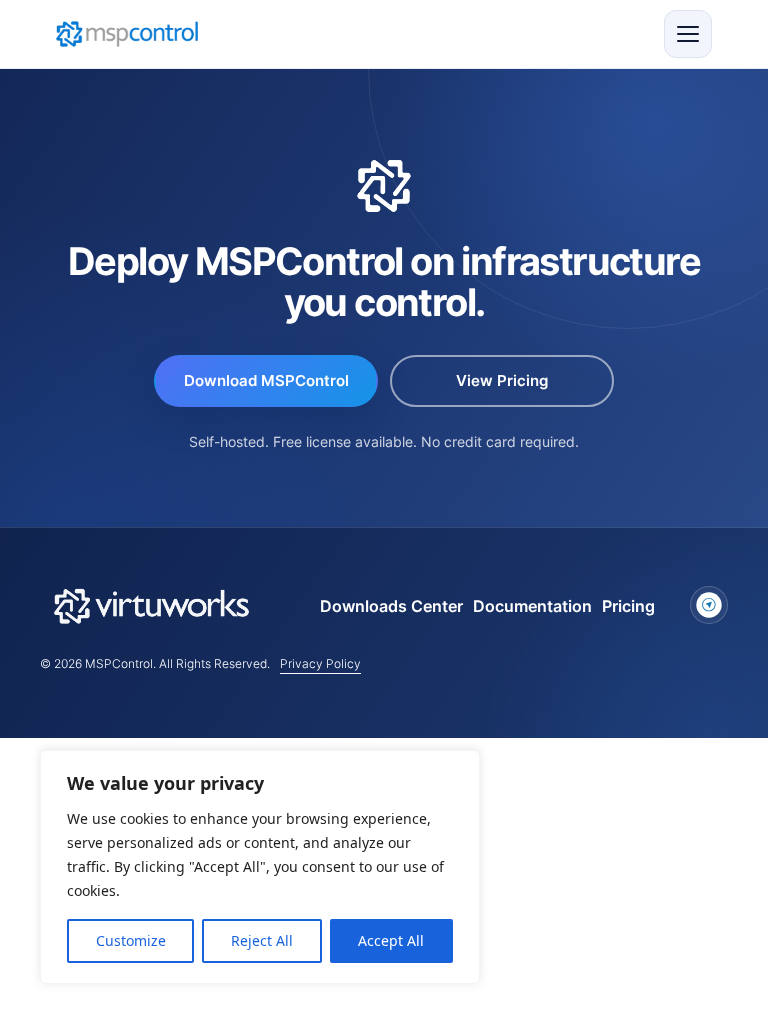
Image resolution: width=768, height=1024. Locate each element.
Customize (131, 940)
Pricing (628, 606)
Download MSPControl (266, 380)
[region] (260, 867)
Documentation (532, 606)
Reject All (262, 940)
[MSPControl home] (127, 34)
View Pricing (502, 380)
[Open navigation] (688, 34)
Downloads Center (391, 606)
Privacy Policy (320, 663)
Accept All (391, 940)
